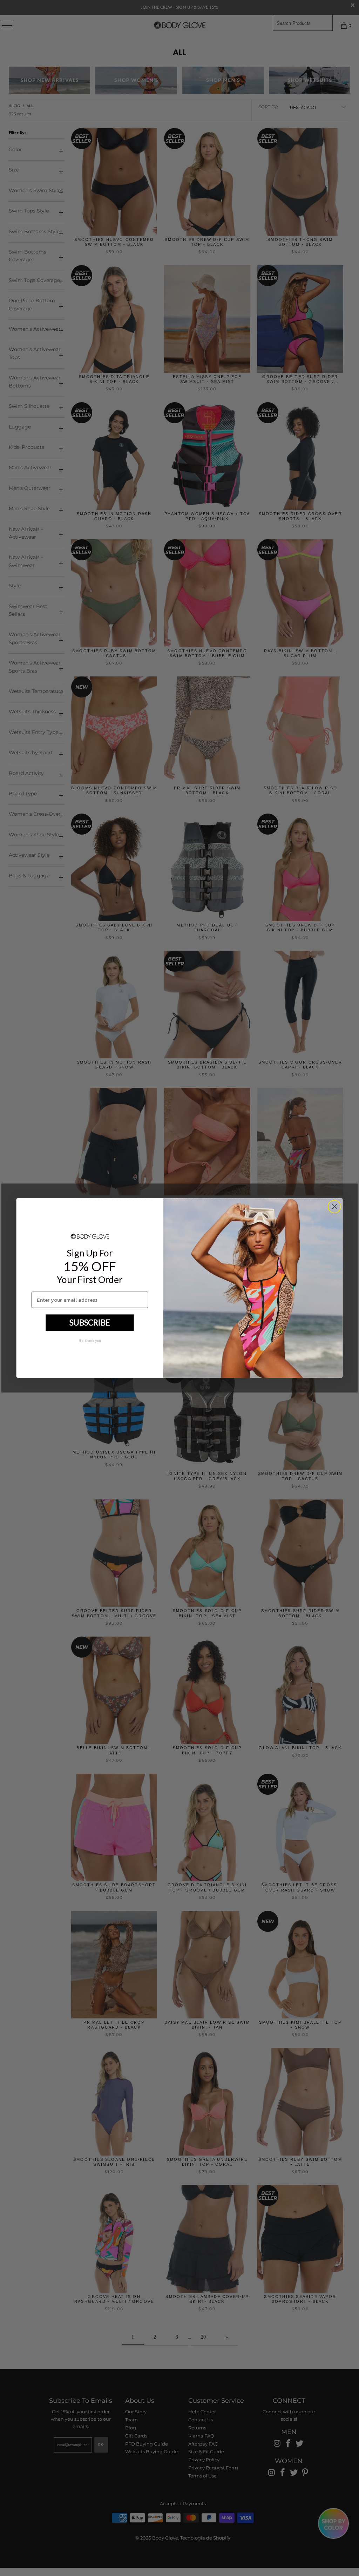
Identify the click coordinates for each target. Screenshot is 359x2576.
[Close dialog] (334, 1206)
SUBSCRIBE (90, 1322)
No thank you (90, 1340)
